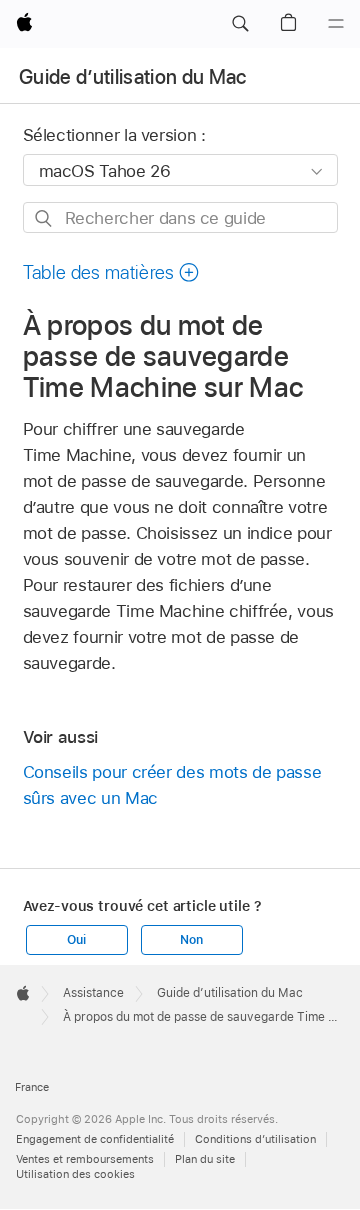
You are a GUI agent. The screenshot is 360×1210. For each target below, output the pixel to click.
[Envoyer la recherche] (44, 218)
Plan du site (205, 1159)
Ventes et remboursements (85, 1159)
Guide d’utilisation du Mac (133, 77)
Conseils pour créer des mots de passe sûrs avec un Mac (172, 785)
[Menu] (336, 24)
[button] (240, 24)
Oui (76, 940)
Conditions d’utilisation (255, 1139)
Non (191, 940)
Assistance (93, 993)
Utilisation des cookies (75, 1174)
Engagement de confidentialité (95, 1139)
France (32, 1087)
